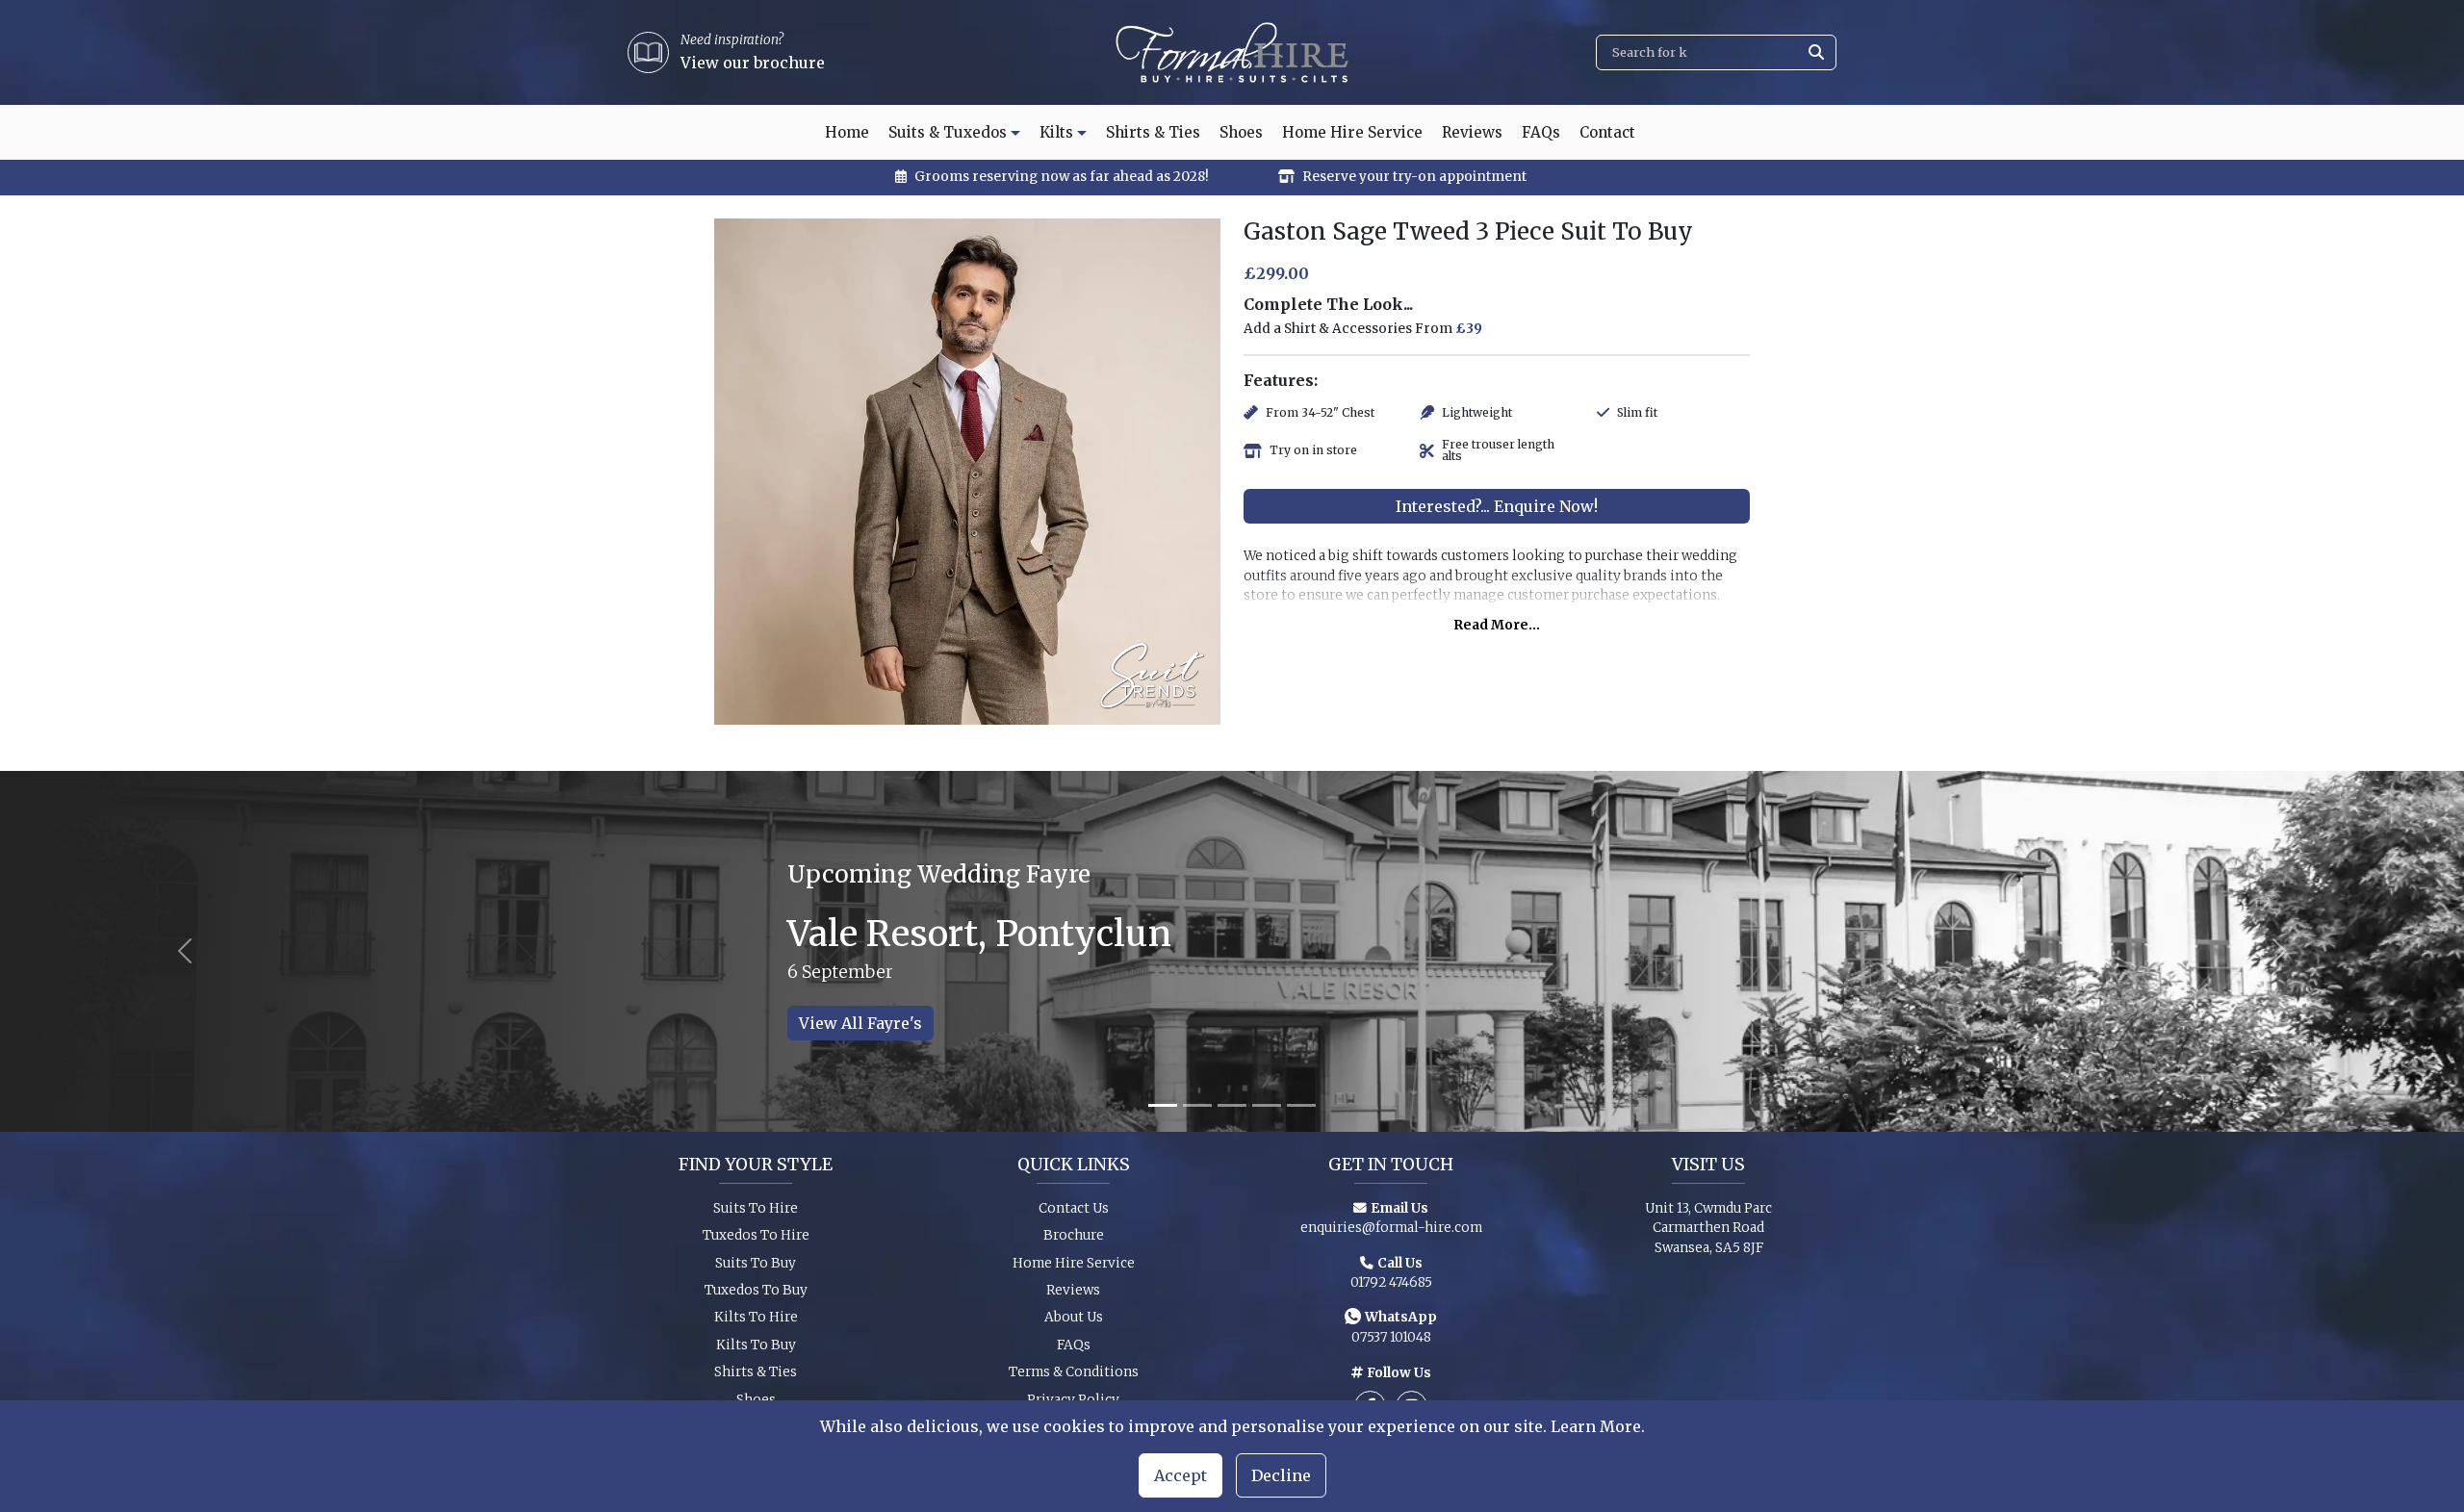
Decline (1281, 1475)
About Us (1074, 1317)
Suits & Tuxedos (948, 132)
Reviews (1472, 132)
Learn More (1596, 1426)
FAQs (1541, 132)
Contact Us (1074, 1208)
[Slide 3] (1232, 1105)
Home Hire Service (1352, 132)
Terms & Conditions (1074, 1372)
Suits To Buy (756, 1263)
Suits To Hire (756, 1208)
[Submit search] (1816, 52)
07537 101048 (1391, 1337)
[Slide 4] (1267, 1105)
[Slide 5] (1301, 1105)
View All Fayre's (860, 1023)
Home (847, 132)
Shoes (1241, 132)
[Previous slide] (185, 951)
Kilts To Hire (756, 1317)
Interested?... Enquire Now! (1497, 506)
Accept (1181, 1475)
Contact (1607, 132)
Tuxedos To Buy (756, 1290)
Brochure (1074, 1235)
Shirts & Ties (1153, 132)
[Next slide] (2279, 951)
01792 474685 (1391, 1282)
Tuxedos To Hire (756, 1235)
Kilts (1056, 132)
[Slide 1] (1163, 1105)
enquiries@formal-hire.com (1391, 1228)
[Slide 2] (1197, 1105)
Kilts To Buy (756, 1345)
